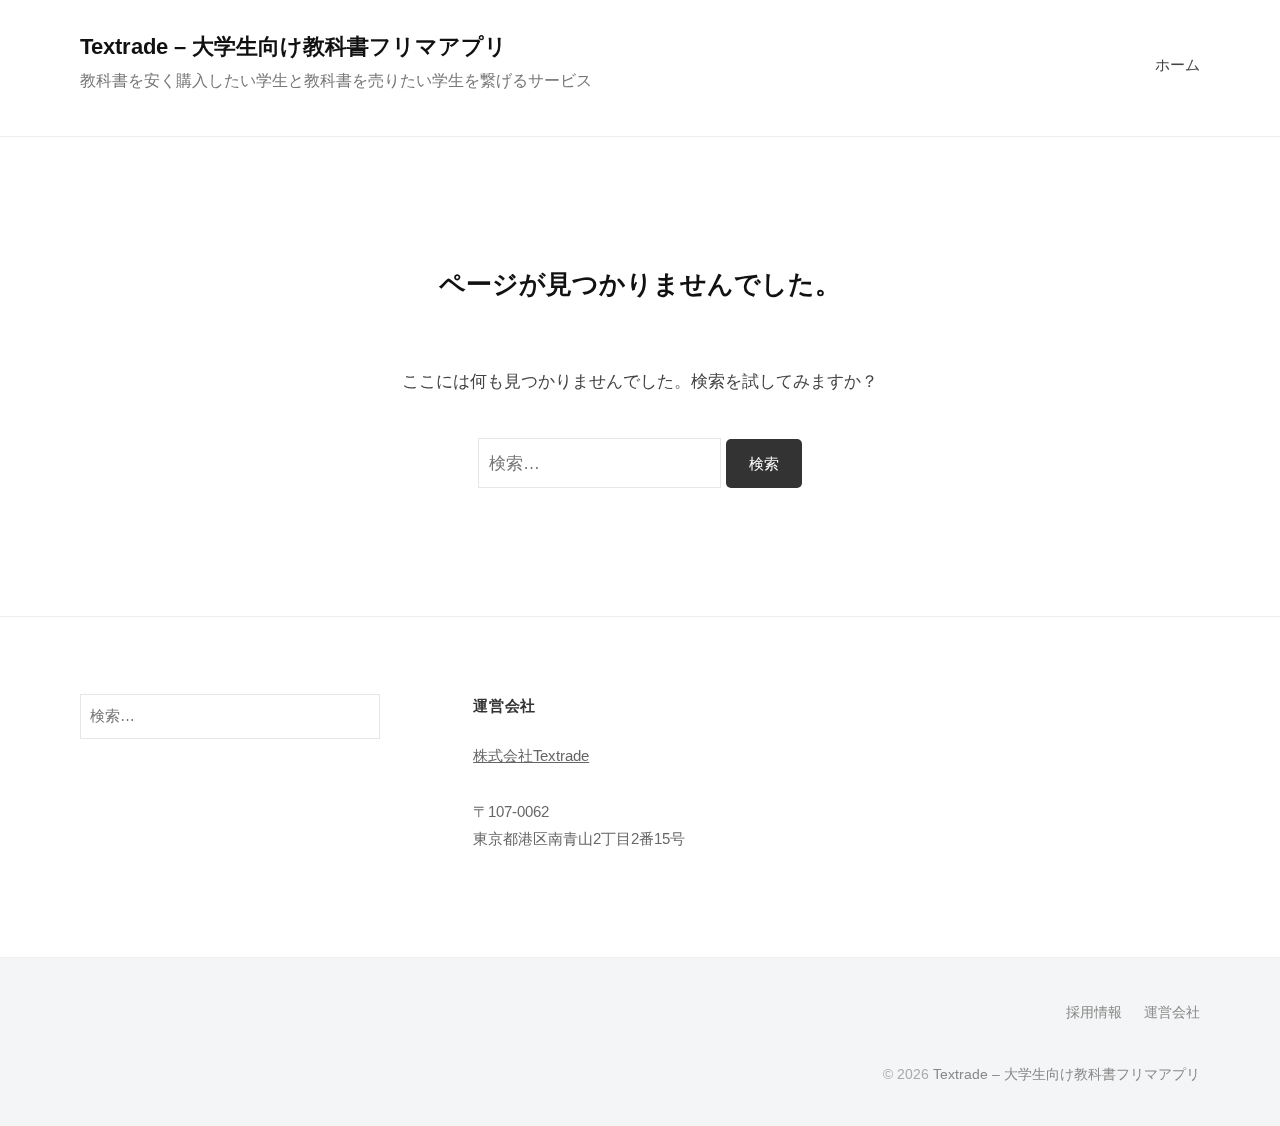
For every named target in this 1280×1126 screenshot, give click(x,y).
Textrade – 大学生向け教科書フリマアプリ (293, 46)
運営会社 (1172, 1012)
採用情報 (1094, 1012)
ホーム (1177, 64)
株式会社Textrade (531, 755)
